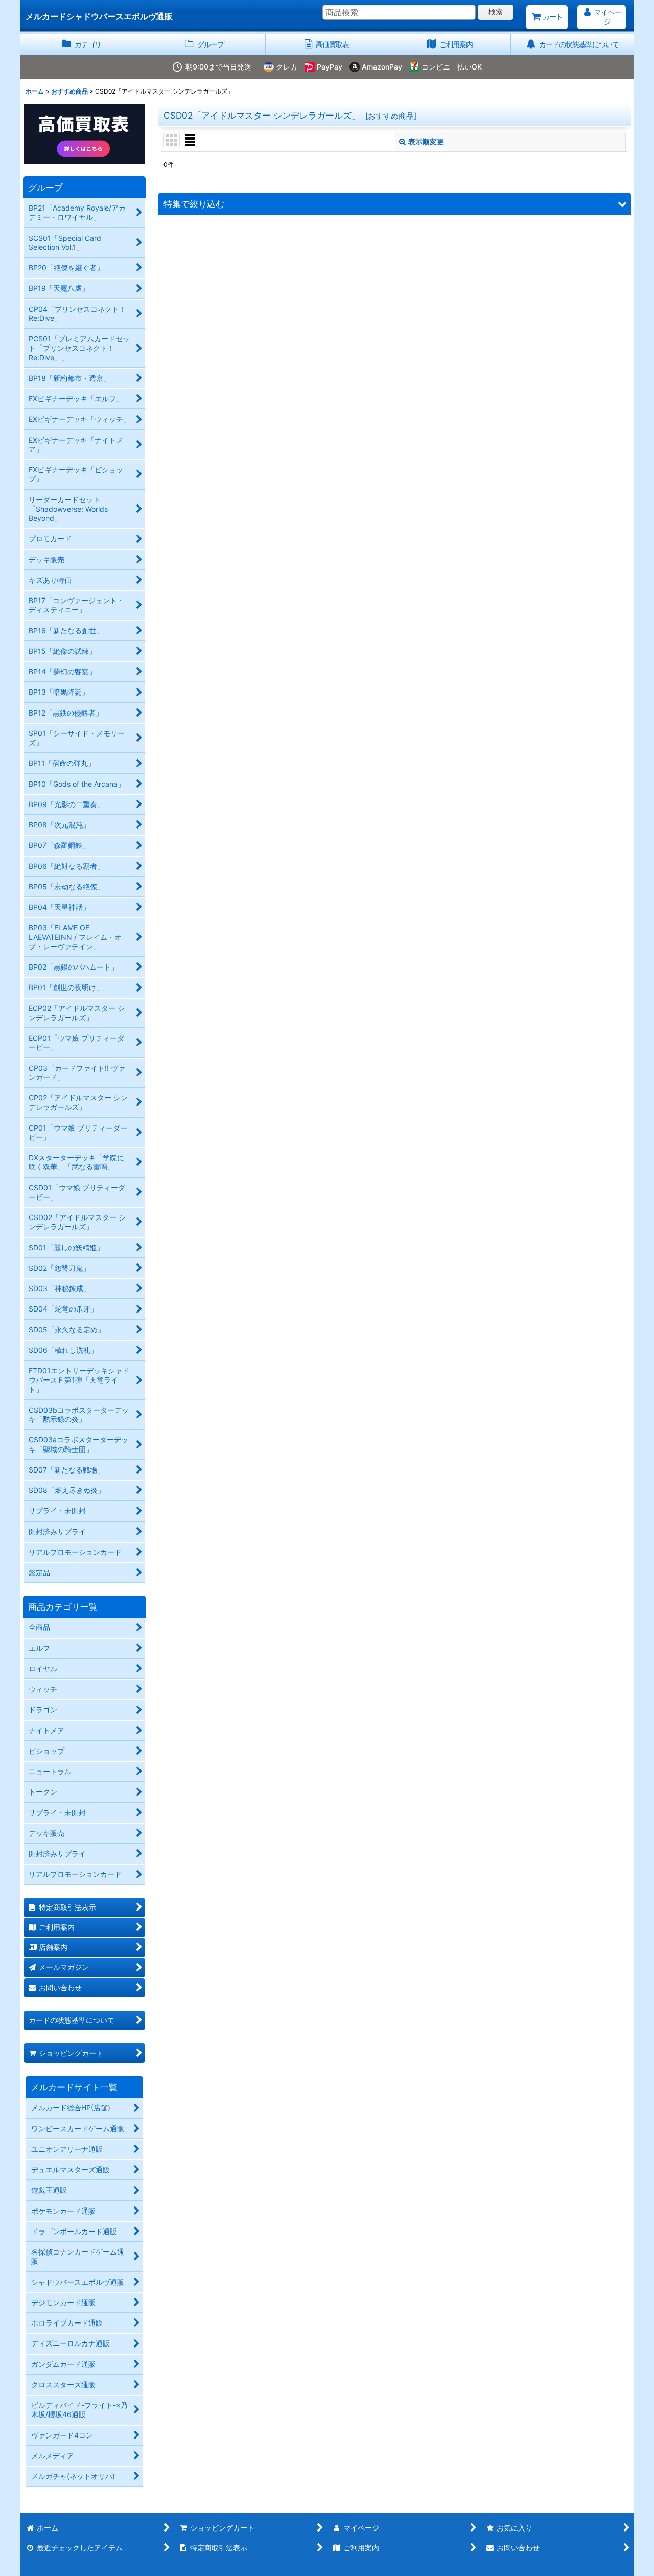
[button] (395, 204)
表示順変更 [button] (426, 141)
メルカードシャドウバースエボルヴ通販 (99, 16)
